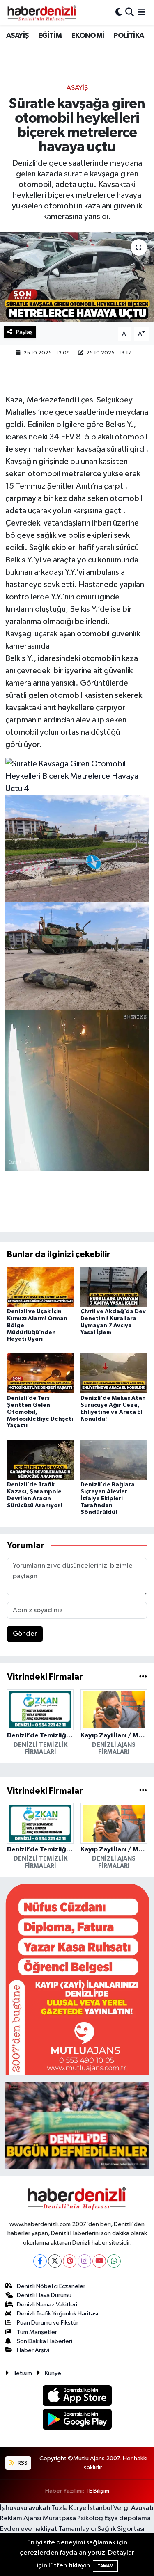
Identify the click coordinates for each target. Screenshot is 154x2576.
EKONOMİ (88, 36)
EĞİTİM (50, 36)
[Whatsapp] (114, 2261)
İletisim (23, 2373)
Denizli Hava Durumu (44, 2295)
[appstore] (77, 2397)
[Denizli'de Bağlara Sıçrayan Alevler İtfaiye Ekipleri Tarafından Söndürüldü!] (114, 1459)
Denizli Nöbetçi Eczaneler (51, 2286)
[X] (55, 2261)
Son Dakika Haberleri (45, 2341)
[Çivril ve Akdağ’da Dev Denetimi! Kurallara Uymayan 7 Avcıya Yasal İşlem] (114, 1286)
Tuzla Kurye (69, 2508)
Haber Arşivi (33, 2350)
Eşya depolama (128, 2518)
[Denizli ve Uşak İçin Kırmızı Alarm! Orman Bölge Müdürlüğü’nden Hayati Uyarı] (40, 1286)
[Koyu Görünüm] (119, 13)
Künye (53, 2373)
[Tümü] (143, 1677)
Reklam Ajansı (21, 2518)
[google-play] (77, 2421)
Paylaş (24, 332)
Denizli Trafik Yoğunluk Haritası (57, 2314)
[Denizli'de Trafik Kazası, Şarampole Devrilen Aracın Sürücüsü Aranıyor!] (40, 1459)
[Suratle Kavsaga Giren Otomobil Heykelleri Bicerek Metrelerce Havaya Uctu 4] (77, 775)
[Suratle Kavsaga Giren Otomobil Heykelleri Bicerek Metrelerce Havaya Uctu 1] (77, 848)
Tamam (105, 2566)
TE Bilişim (97, 2491)
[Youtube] (99, 2261)
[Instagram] (84, 2261)
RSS (22, 2463)
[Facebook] (40, 2261)
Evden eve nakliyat (29, 2529)
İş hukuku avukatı (25, 2508)
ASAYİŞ (17, 36)
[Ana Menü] (141, 13)
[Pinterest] (70, 2261)
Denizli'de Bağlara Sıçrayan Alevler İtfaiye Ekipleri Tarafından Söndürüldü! (108, 1498)
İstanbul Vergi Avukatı (121, 2508)
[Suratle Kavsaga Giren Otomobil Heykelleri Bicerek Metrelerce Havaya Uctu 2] (77, 955)
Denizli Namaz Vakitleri (47, 2305)
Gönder (25, 1634)
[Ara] (130, 13)
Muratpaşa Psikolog (73, 2518)
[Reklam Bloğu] (77, 1979)
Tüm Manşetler (37, 2332)
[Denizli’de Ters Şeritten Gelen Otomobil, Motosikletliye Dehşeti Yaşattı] (40, 1373)
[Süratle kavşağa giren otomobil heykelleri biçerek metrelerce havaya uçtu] (77, 277)
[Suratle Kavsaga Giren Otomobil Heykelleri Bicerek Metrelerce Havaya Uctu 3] (77, 1090)
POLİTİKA (129, 36)
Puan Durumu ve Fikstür (48, 2323)
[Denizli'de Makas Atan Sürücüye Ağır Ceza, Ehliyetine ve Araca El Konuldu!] (114, 1373)
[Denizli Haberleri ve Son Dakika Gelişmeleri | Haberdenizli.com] (41, 13)
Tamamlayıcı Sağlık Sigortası (101, 2529)
